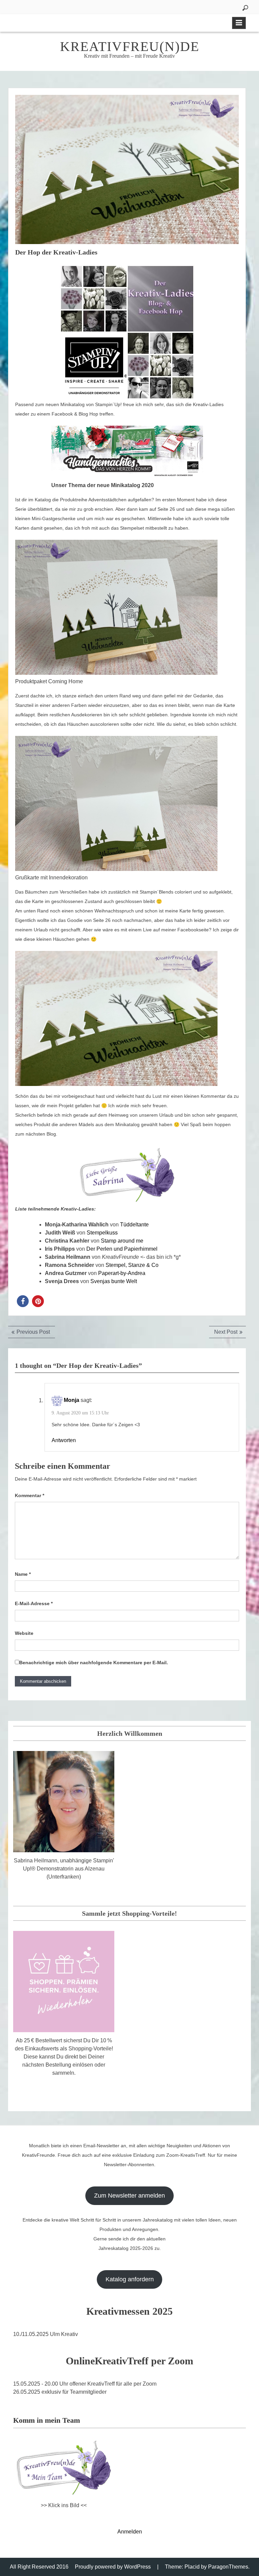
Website (24, 1633)
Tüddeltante (134, 1225)
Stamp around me (122, 1241)
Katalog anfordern (130, 2279)
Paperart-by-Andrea (121, 1273)
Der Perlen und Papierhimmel (122, 1249)
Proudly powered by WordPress (113, 2567)
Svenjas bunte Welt (114, 1281)
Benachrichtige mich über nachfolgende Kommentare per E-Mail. (94, 1663)
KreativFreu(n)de (130, 46)
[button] (23, 1301)
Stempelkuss (102, 1233)
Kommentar (30, 1495)
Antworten (64, 1440)
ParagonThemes (228, 2567)
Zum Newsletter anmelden (129, 2196)
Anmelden (130, 2532)
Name (23, 1574)
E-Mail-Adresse (34, 1603)
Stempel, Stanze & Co (132, 1265)
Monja (71, 1400)
